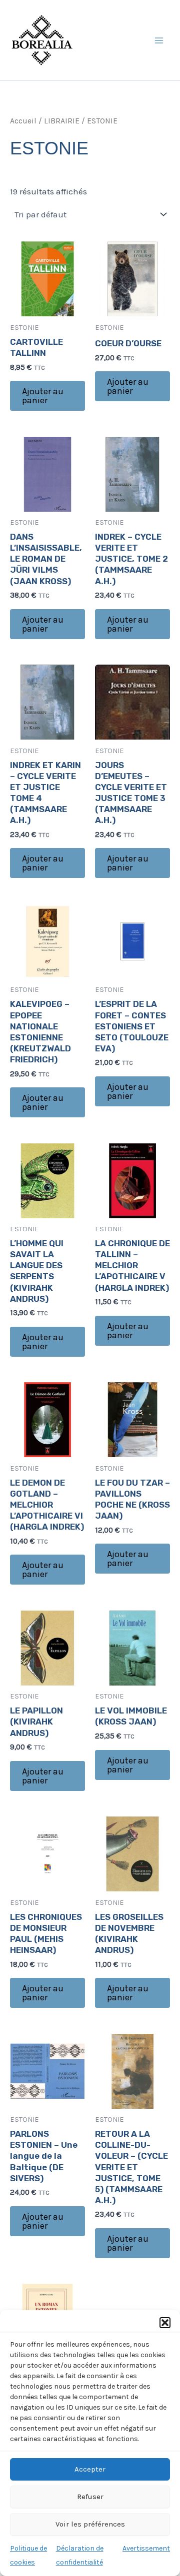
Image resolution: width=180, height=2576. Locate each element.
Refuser (90, 2497)
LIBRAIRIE (62, 121)
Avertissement (146, 2548)
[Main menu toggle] (159, 40)
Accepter (90, 2469)
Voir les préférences (90, 2524)
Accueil (23, 121)
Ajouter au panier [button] (43, 396)
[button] (165, 2323)
